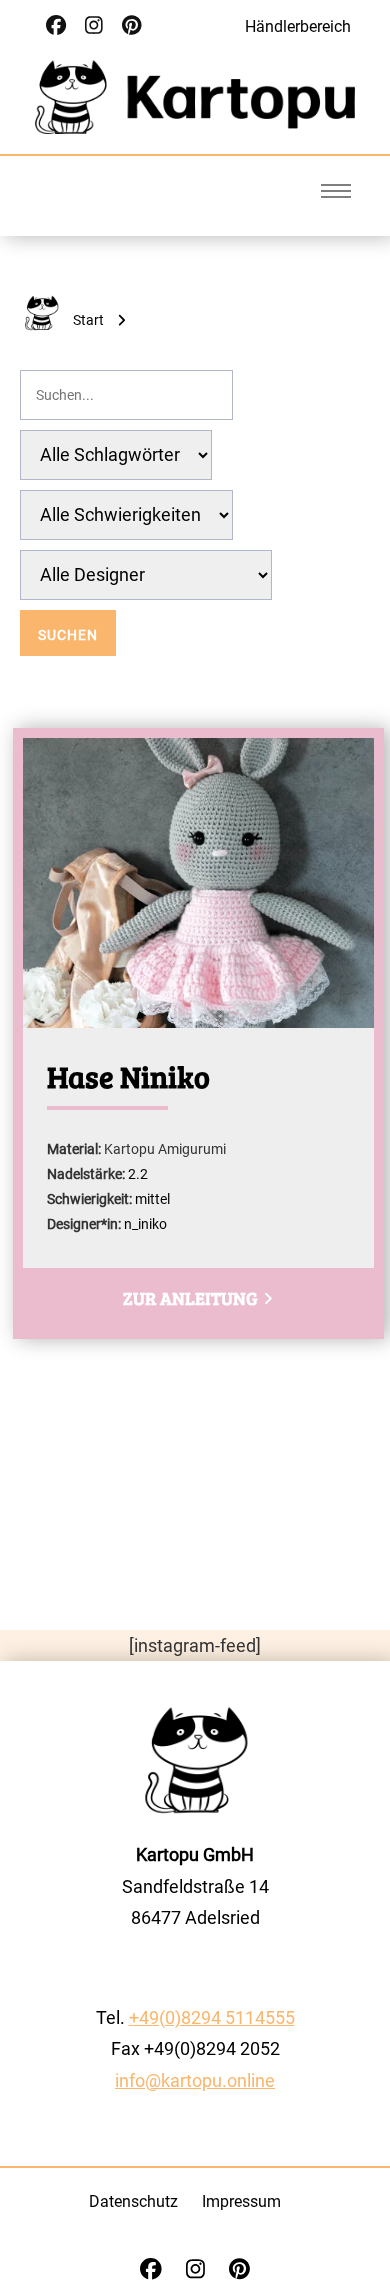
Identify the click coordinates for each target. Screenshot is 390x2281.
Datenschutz (133, 2201)
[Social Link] (56, 25)
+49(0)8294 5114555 (212, 2017)
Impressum (241, 2201)
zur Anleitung (191, 1298)
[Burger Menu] (336, 191)
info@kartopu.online (195, 2080)
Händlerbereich (298, 26)
